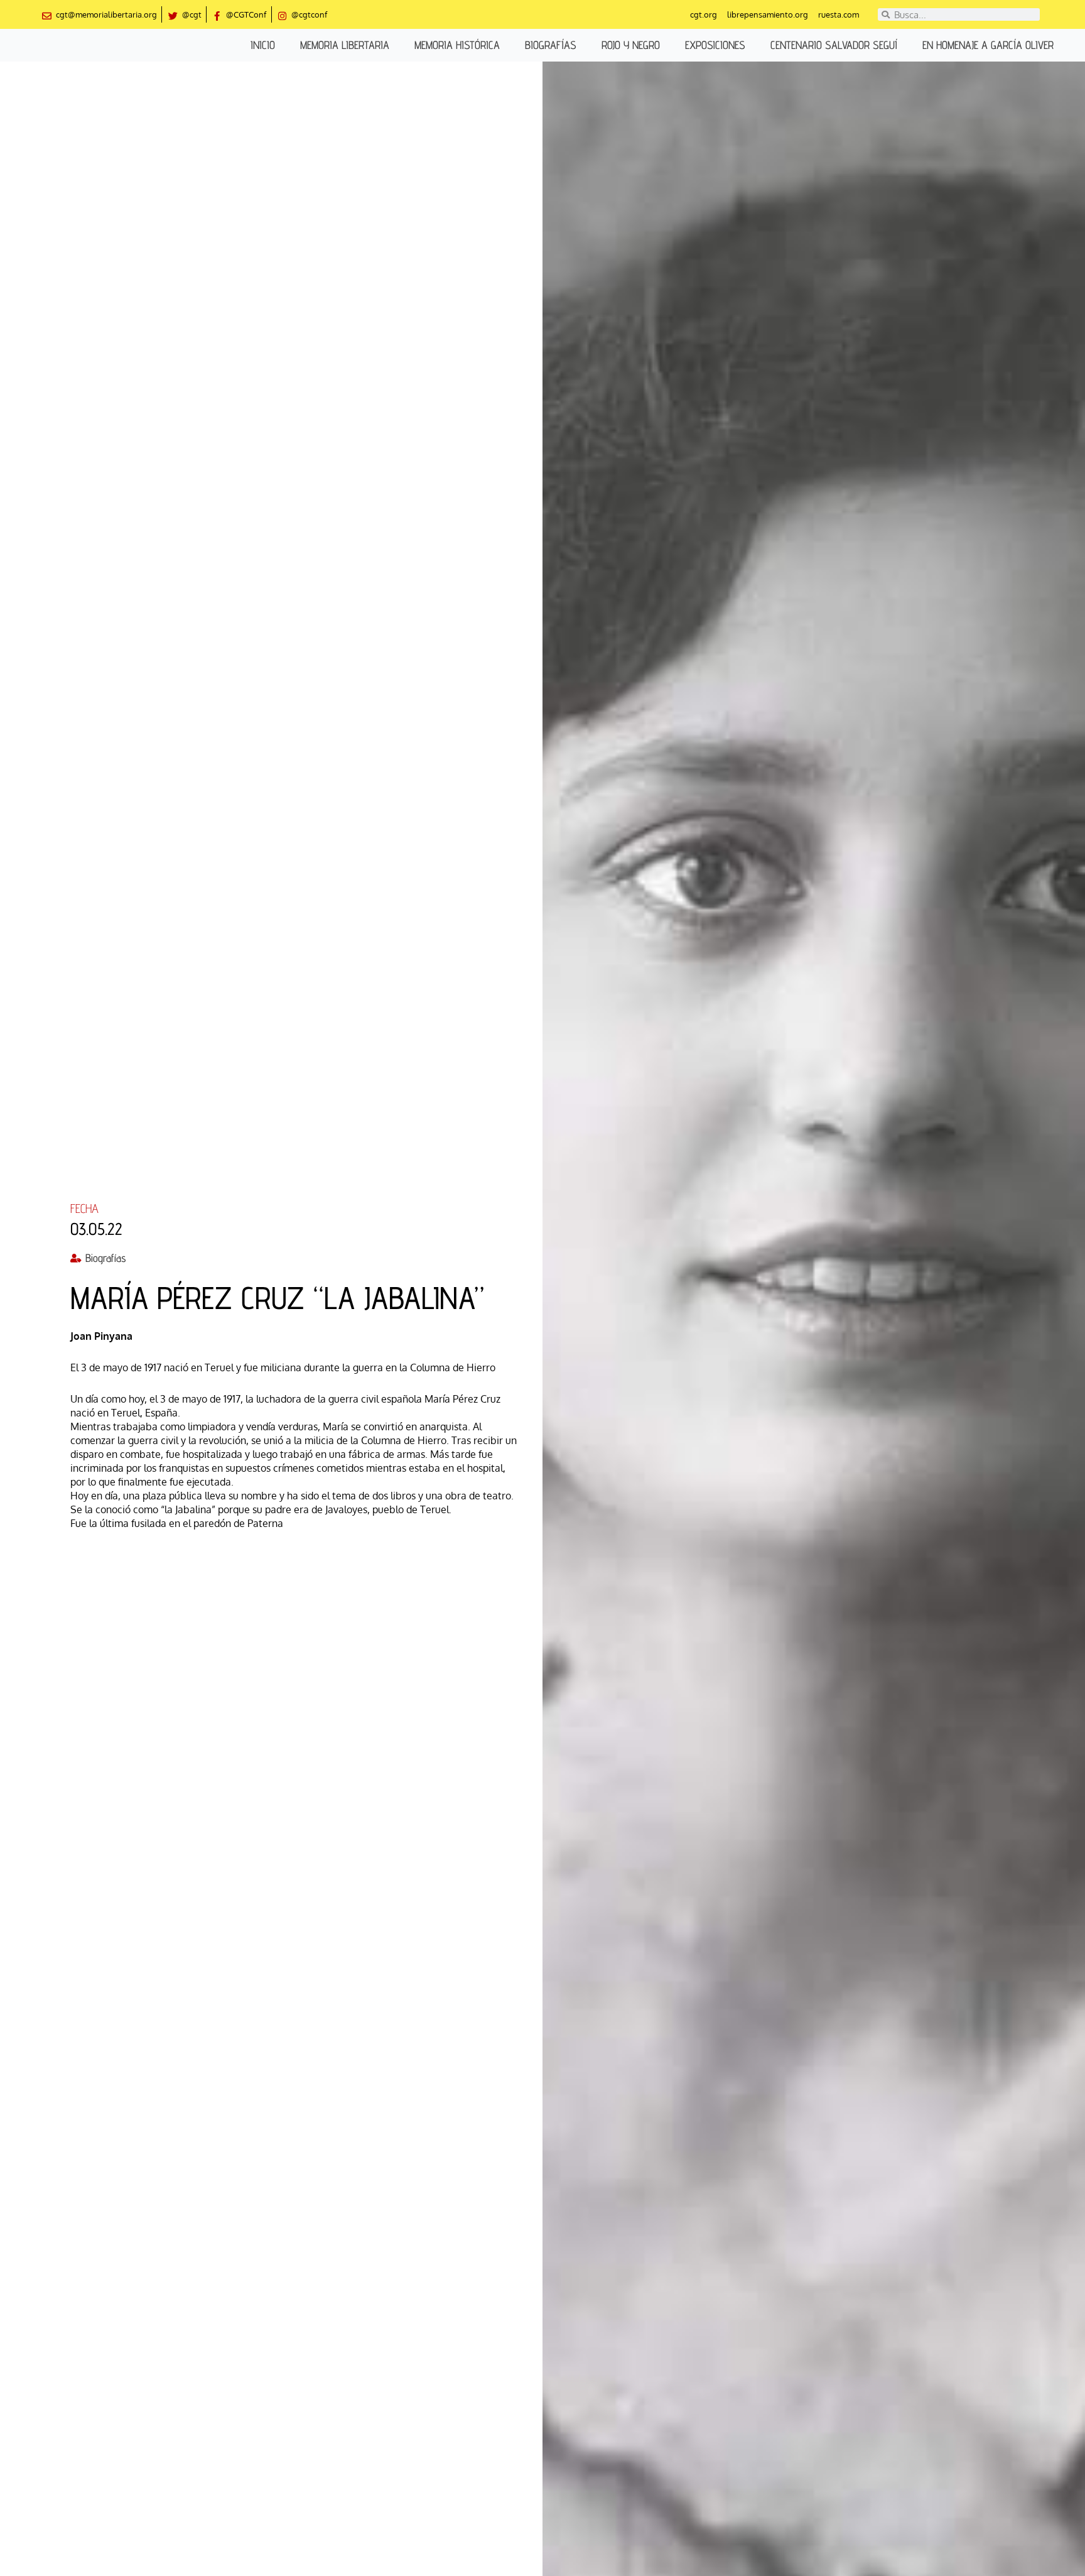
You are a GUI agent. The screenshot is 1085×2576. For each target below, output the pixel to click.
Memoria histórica (457, 45)
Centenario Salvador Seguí (834, 45)
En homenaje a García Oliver (988, 45)
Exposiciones (715, 45)
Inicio (263, 45)
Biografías (551, 45)
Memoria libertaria (345, 45)
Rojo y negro (631, 45)
